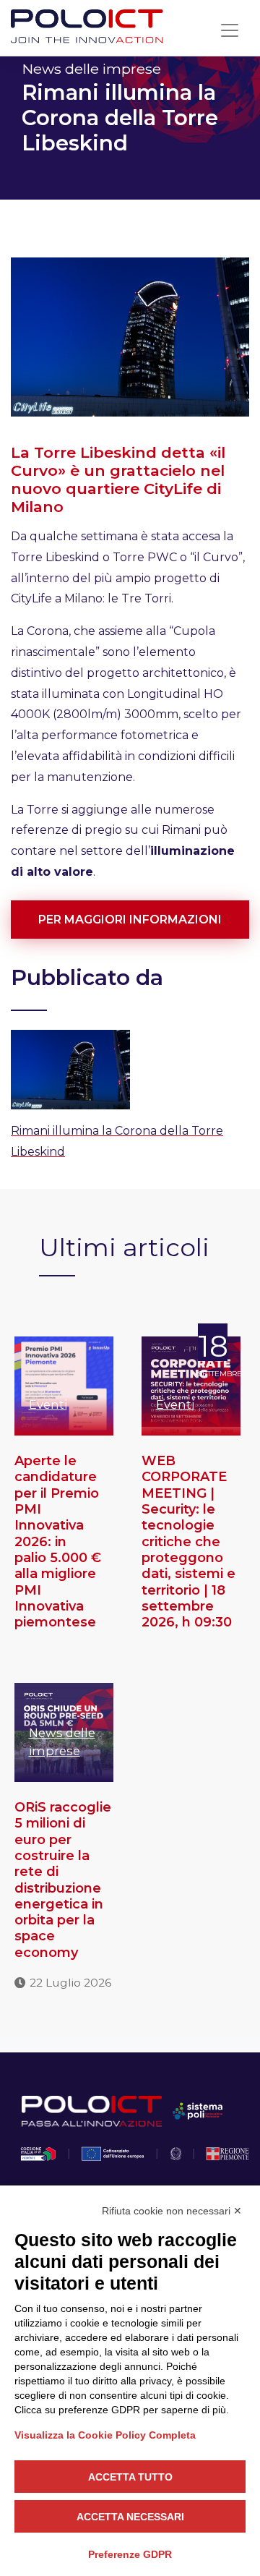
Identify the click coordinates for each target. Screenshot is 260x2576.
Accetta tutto (130, 2477)
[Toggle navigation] (230, 30)
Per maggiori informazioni (130, 920)
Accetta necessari (130, 2517)
